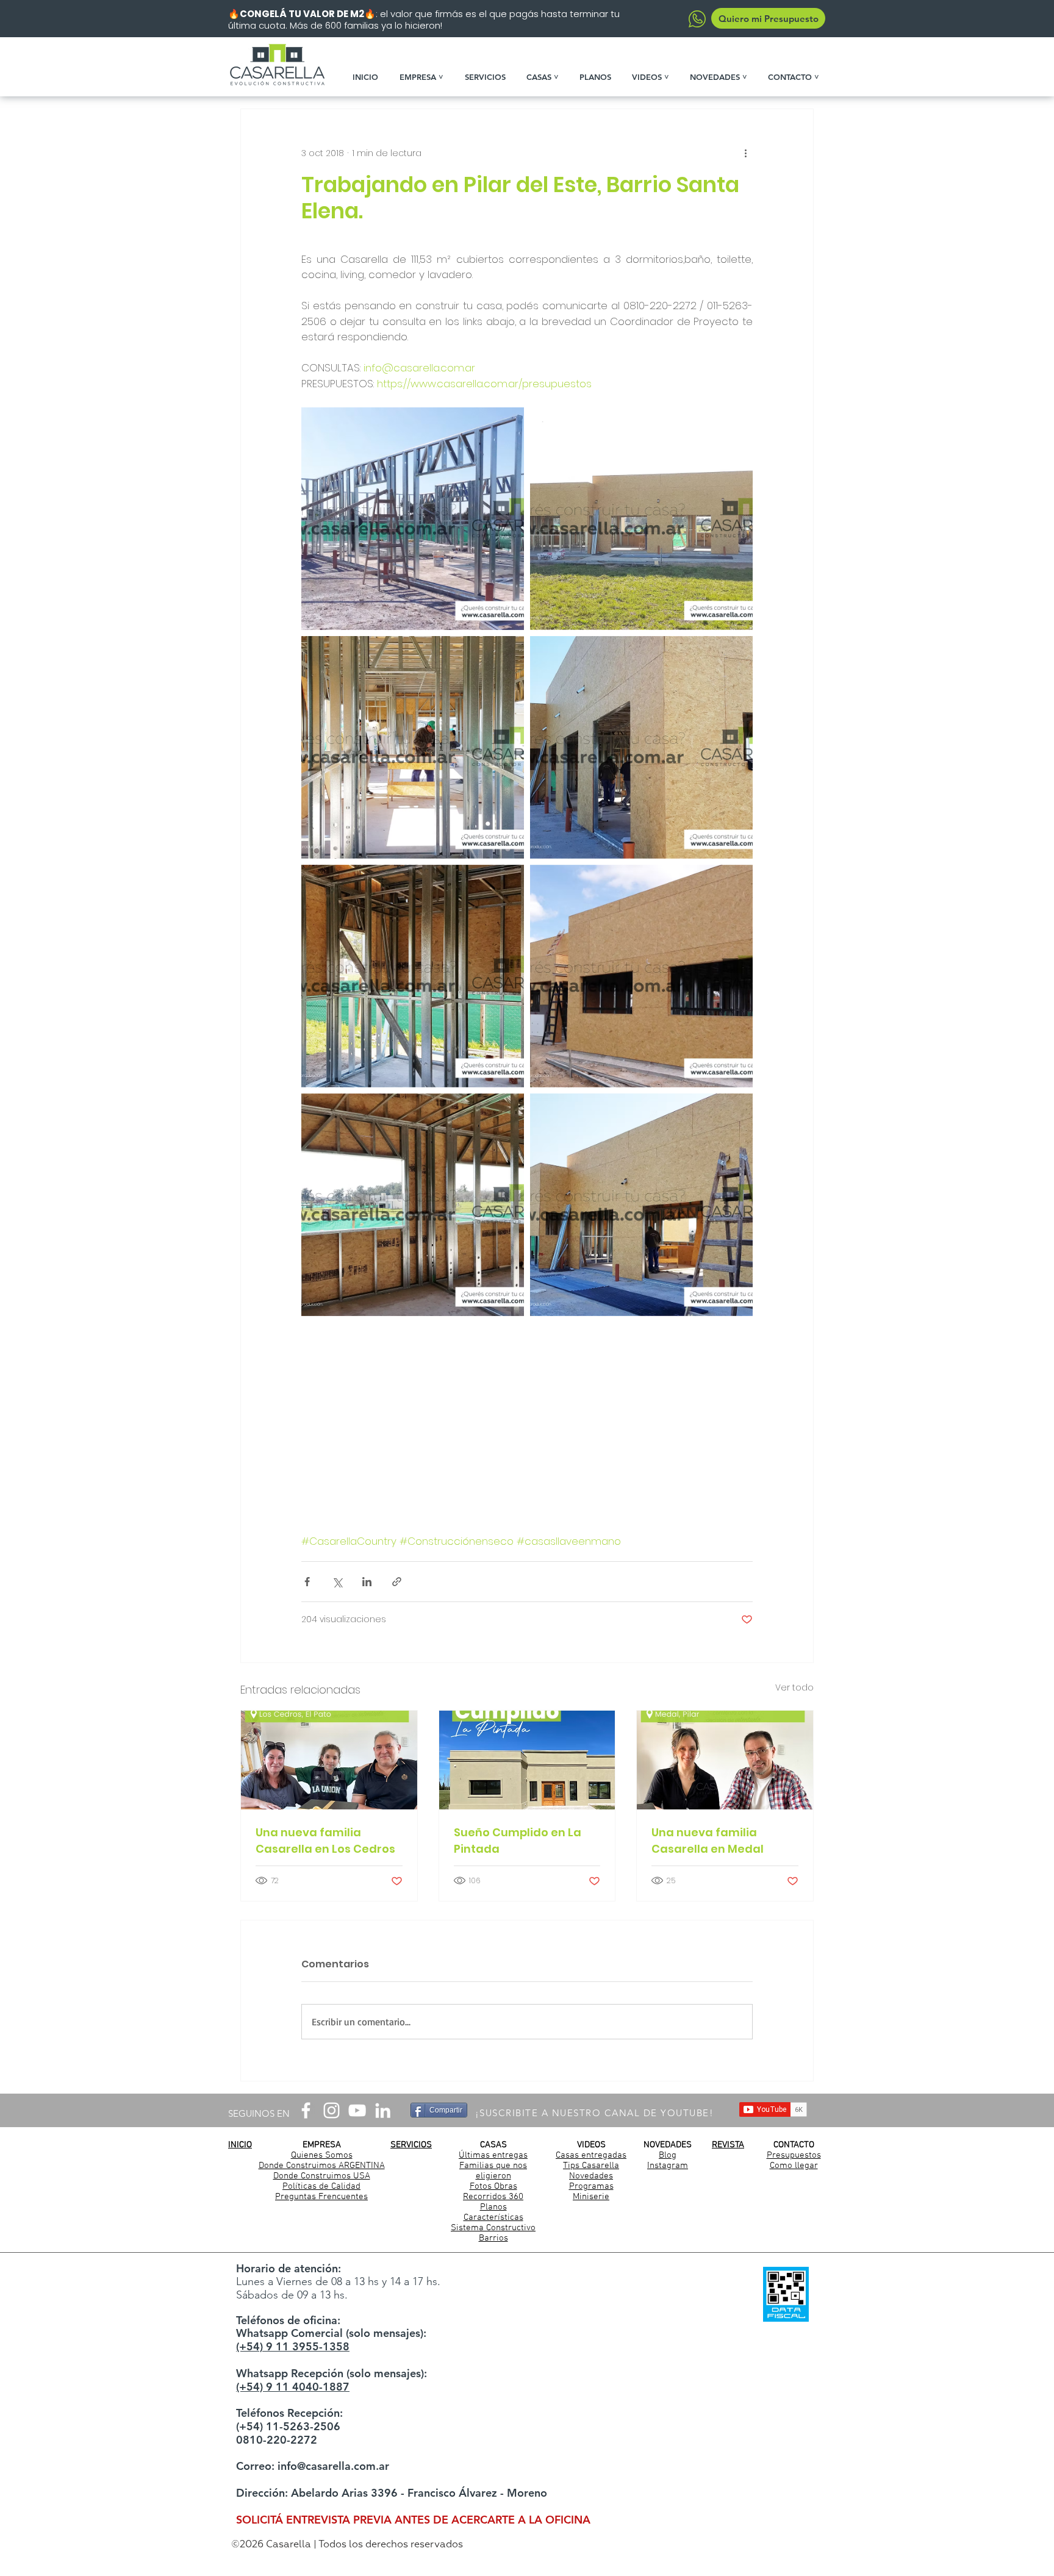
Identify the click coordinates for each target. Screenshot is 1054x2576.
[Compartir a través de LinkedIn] (367, 1582)
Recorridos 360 (493, 2197)
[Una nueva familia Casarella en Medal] (725, 1760)
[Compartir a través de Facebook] (307, 1582)
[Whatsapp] (697, 19)
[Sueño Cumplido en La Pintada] (527, 1760)
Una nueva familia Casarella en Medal (708, 1841)
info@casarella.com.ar (333, 2466)
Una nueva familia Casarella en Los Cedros (325, 1841)
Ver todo (794, 1687)
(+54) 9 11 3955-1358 (293, 2346)
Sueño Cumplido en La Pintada (518, 1841)
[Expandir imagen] (413, 519)
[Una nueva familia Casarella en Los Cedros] (329, 1760)
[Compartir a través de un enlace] (397, 1582)
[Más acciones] (745, 153)
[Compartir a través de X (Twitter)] (337, 1582)
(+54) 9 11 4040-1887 (293, 2387)
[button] (426, 77)
